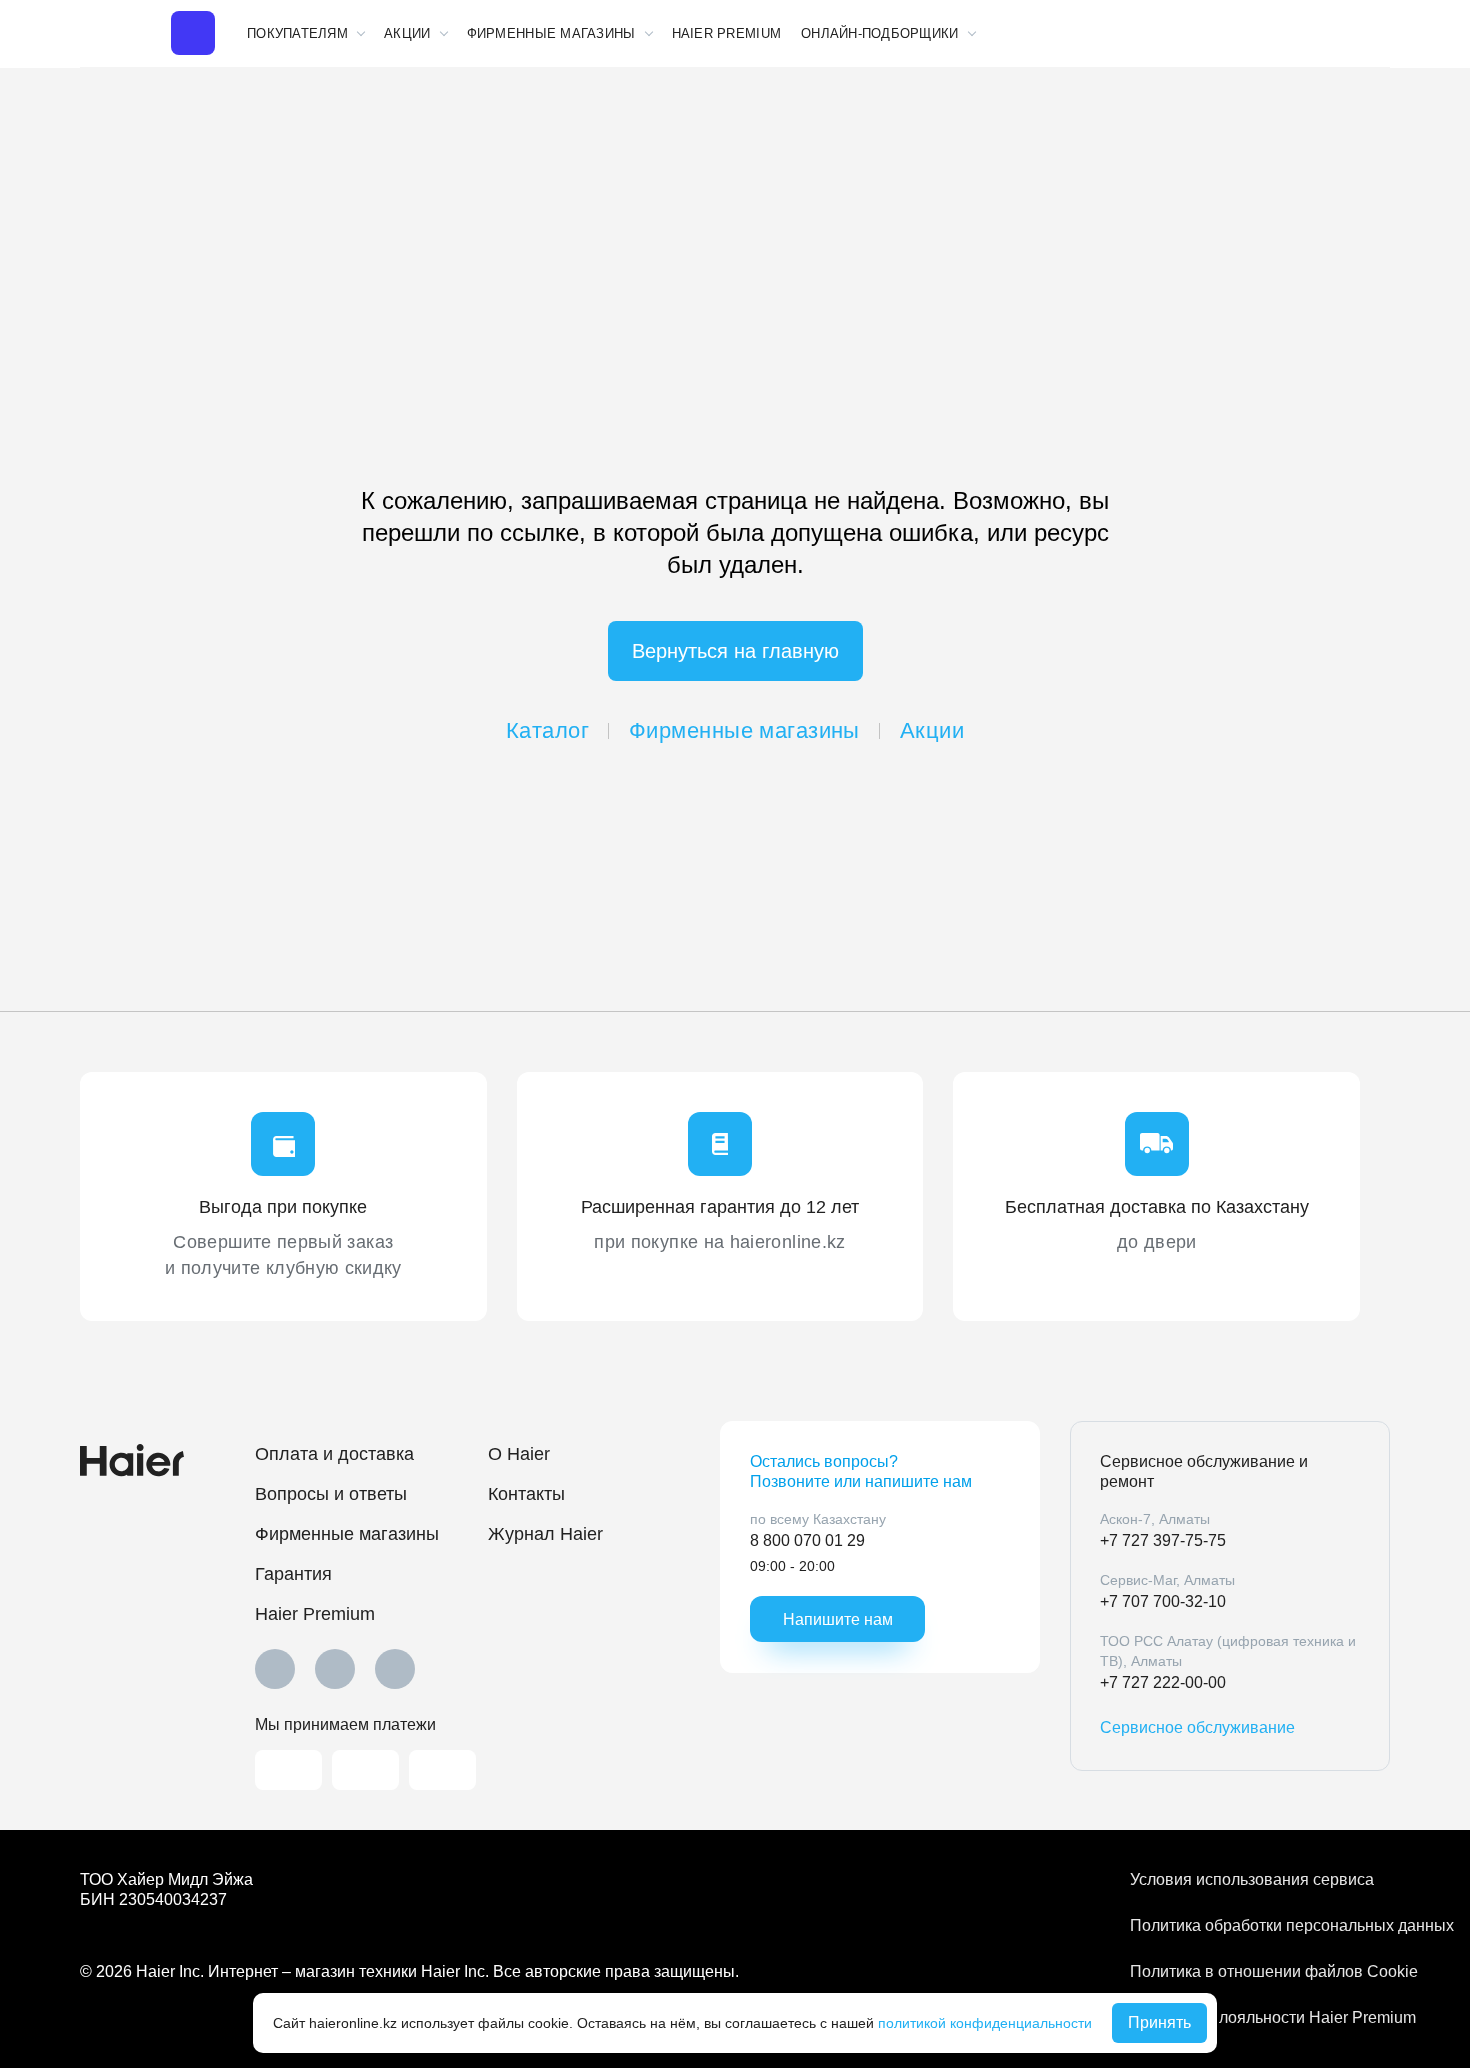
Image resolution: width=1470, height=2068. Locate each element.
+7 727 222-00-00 (1163, 1682)
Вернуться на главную (735, 651)
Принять (1159, 2022)
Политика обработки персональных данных (1260, 1925)
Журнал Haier (545, 1534)
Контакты (526, 1494)
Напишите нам (838, 1619)
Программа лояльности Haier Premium (1260, 2017)
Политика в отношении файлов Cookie (1260, 1971)
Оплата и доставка (334, 1454)
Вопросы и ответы (331, 1494)
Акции (932, 730)
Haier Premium (726, 33)
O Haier (519, 1454)
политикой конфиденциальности (985, 2023)
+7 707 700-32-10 (1163, 1601)
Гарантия (293, 1574)
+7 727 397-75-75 (1163, 1540)
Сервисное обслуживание (1197, 1727)
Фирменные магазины (744, 730)
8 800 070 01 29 (807, 1540)
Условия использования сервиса (1252, 1879)
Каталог (547, 730)
